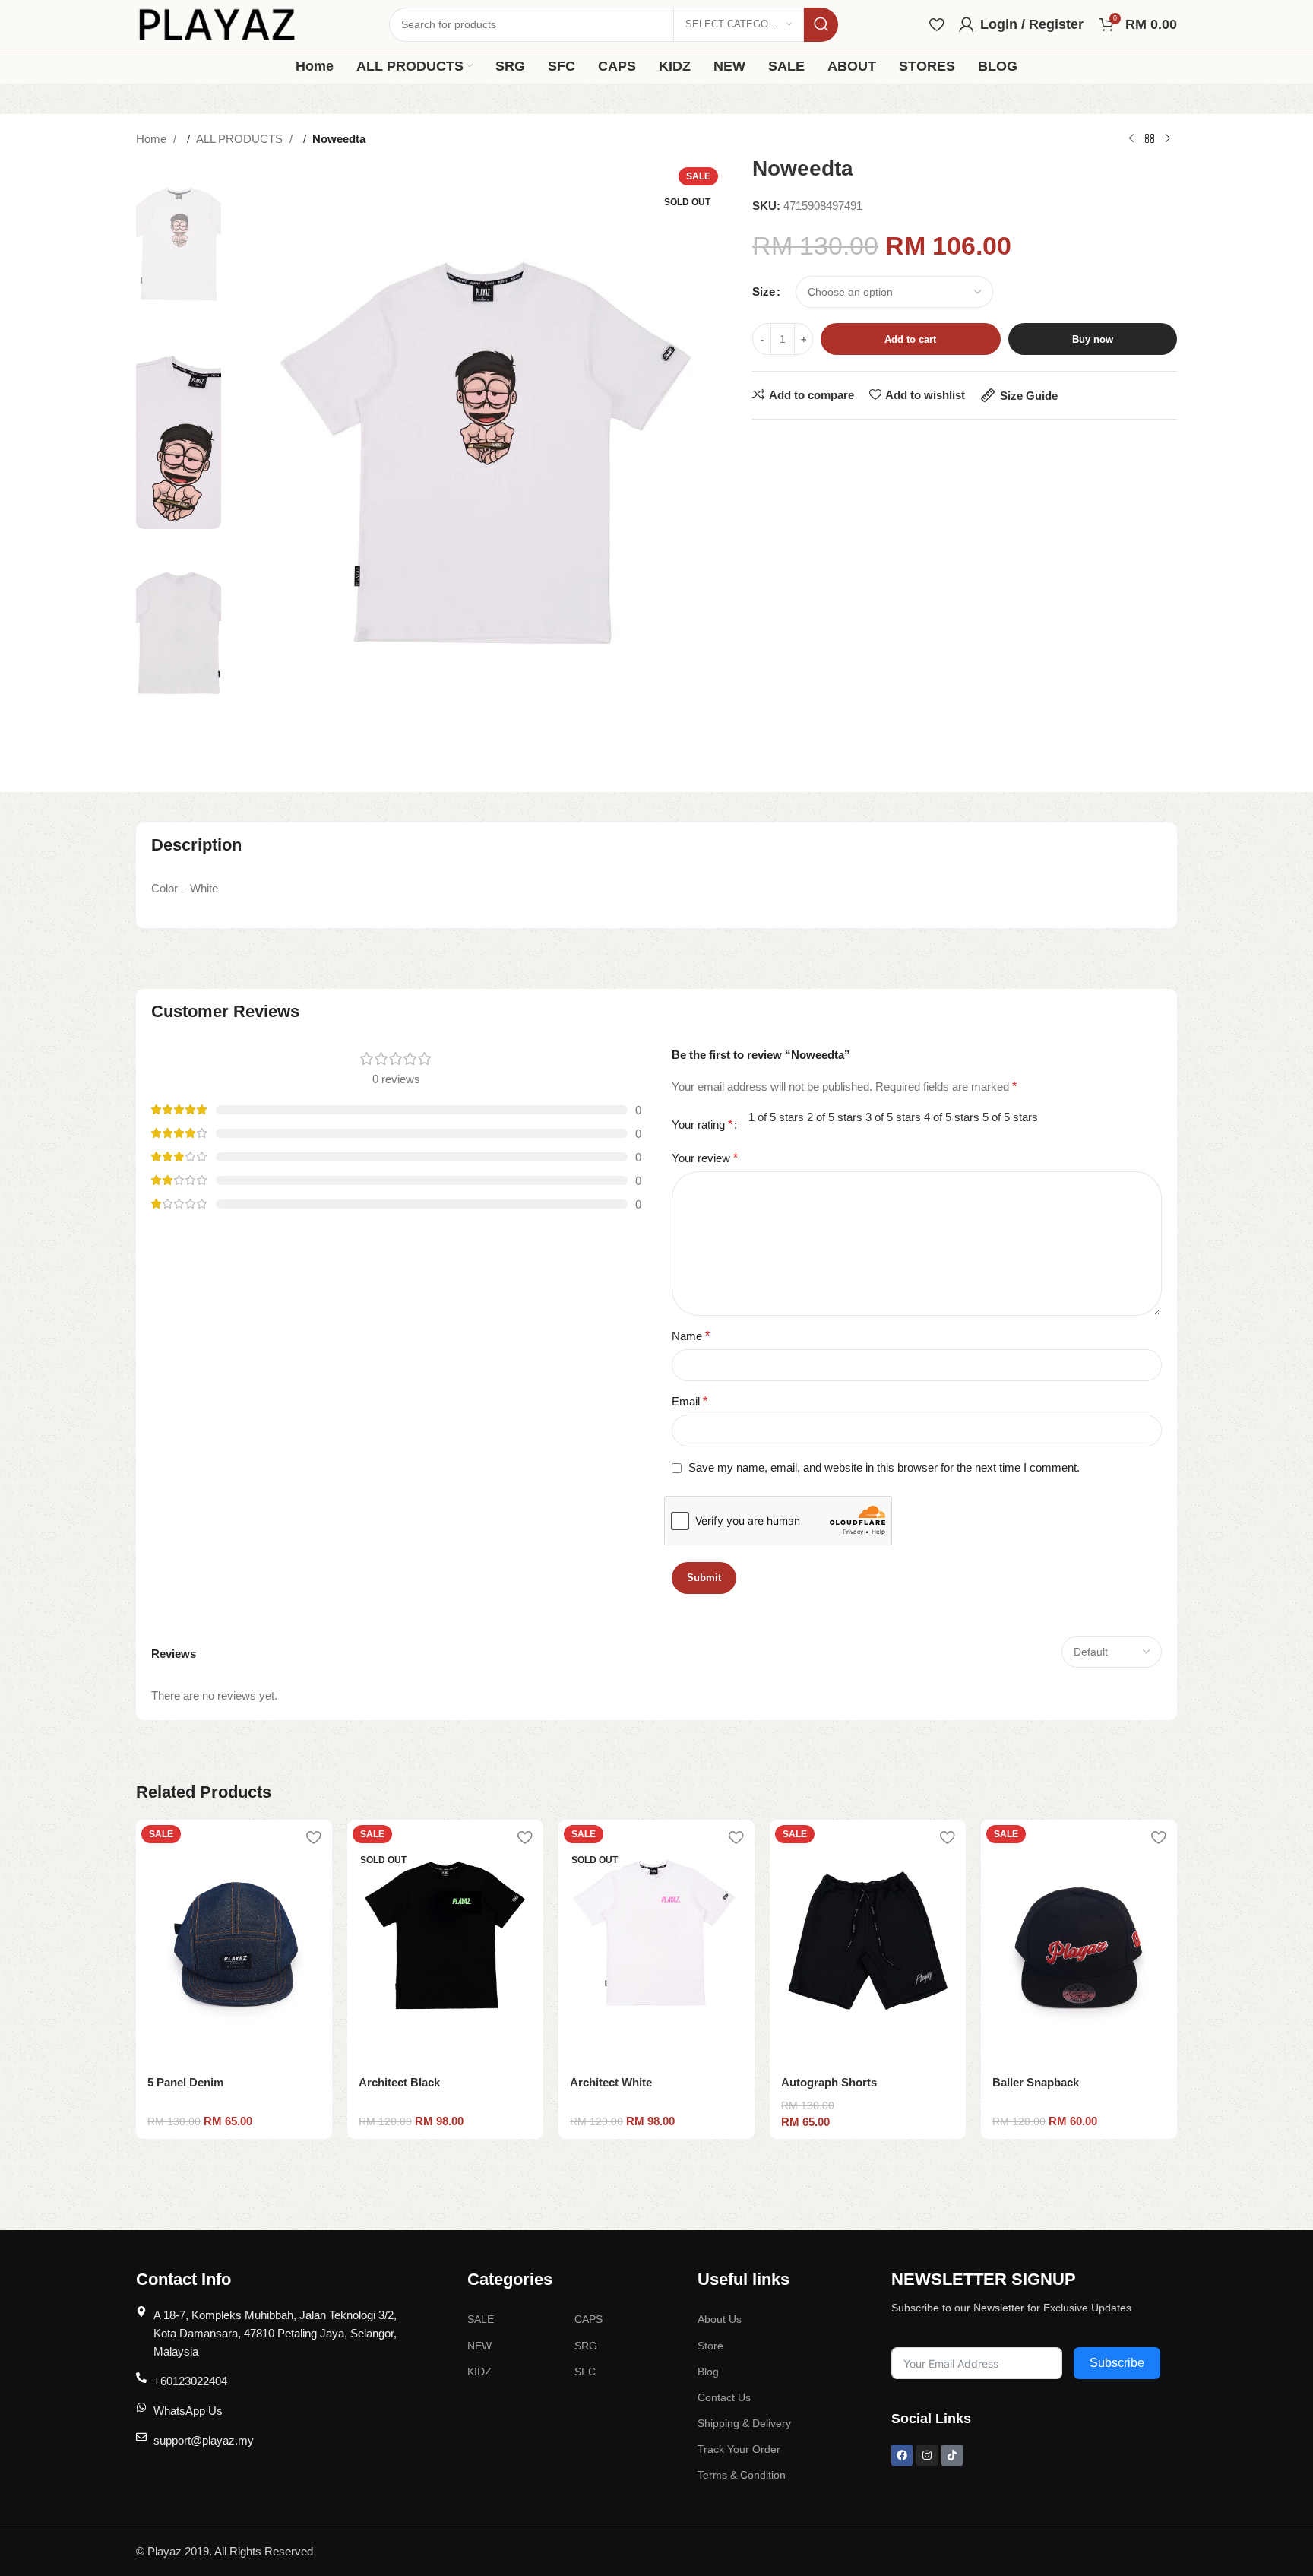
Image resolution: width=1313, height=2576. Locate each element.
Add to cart (910, 339)
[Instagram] (927, 2455)
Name (691, 1336)
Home (153, 139)
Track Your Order (739, 2449)
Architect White (611, 2082)
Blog (708, 2372)
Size (764, 292)
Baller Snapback (1036, 2082)
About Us (720, 2319)
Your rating (702, 1125)
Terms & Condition (742, 2475)
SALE (481, 2319)
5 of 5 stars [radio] (1010, 1117)
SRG (586, 2346)
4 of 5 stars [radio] (952, 1117)
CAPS (588, 2319)
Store (710, 2346)
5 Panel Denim (185, 2082)
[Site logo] (217, 23)
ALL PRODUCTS (241, 139)
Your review (705, 1158)
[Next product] (1168, 139)
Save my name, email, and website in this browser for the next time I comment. (884, 1467)
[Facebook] (902, 2455)
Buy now (1093, 339)
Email (690, 1401)
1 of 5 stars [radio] (776, 1117)
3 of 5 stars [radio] (893, 1117)
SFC (585, 2372)
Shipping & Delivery (744, 2423)
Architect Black (399, 2082)
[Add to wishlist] (313, 1837)
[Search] (821, 25)
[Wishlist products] (937, 24)
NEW (479, 2346)
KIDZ (479, 2372)
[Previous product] (1131, 139)
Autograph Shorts (829, 2082)
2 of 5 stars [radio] (835, 1117)
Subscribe (1117, 2363)
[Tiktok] (952, 2455)
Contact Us (724, 2397)
